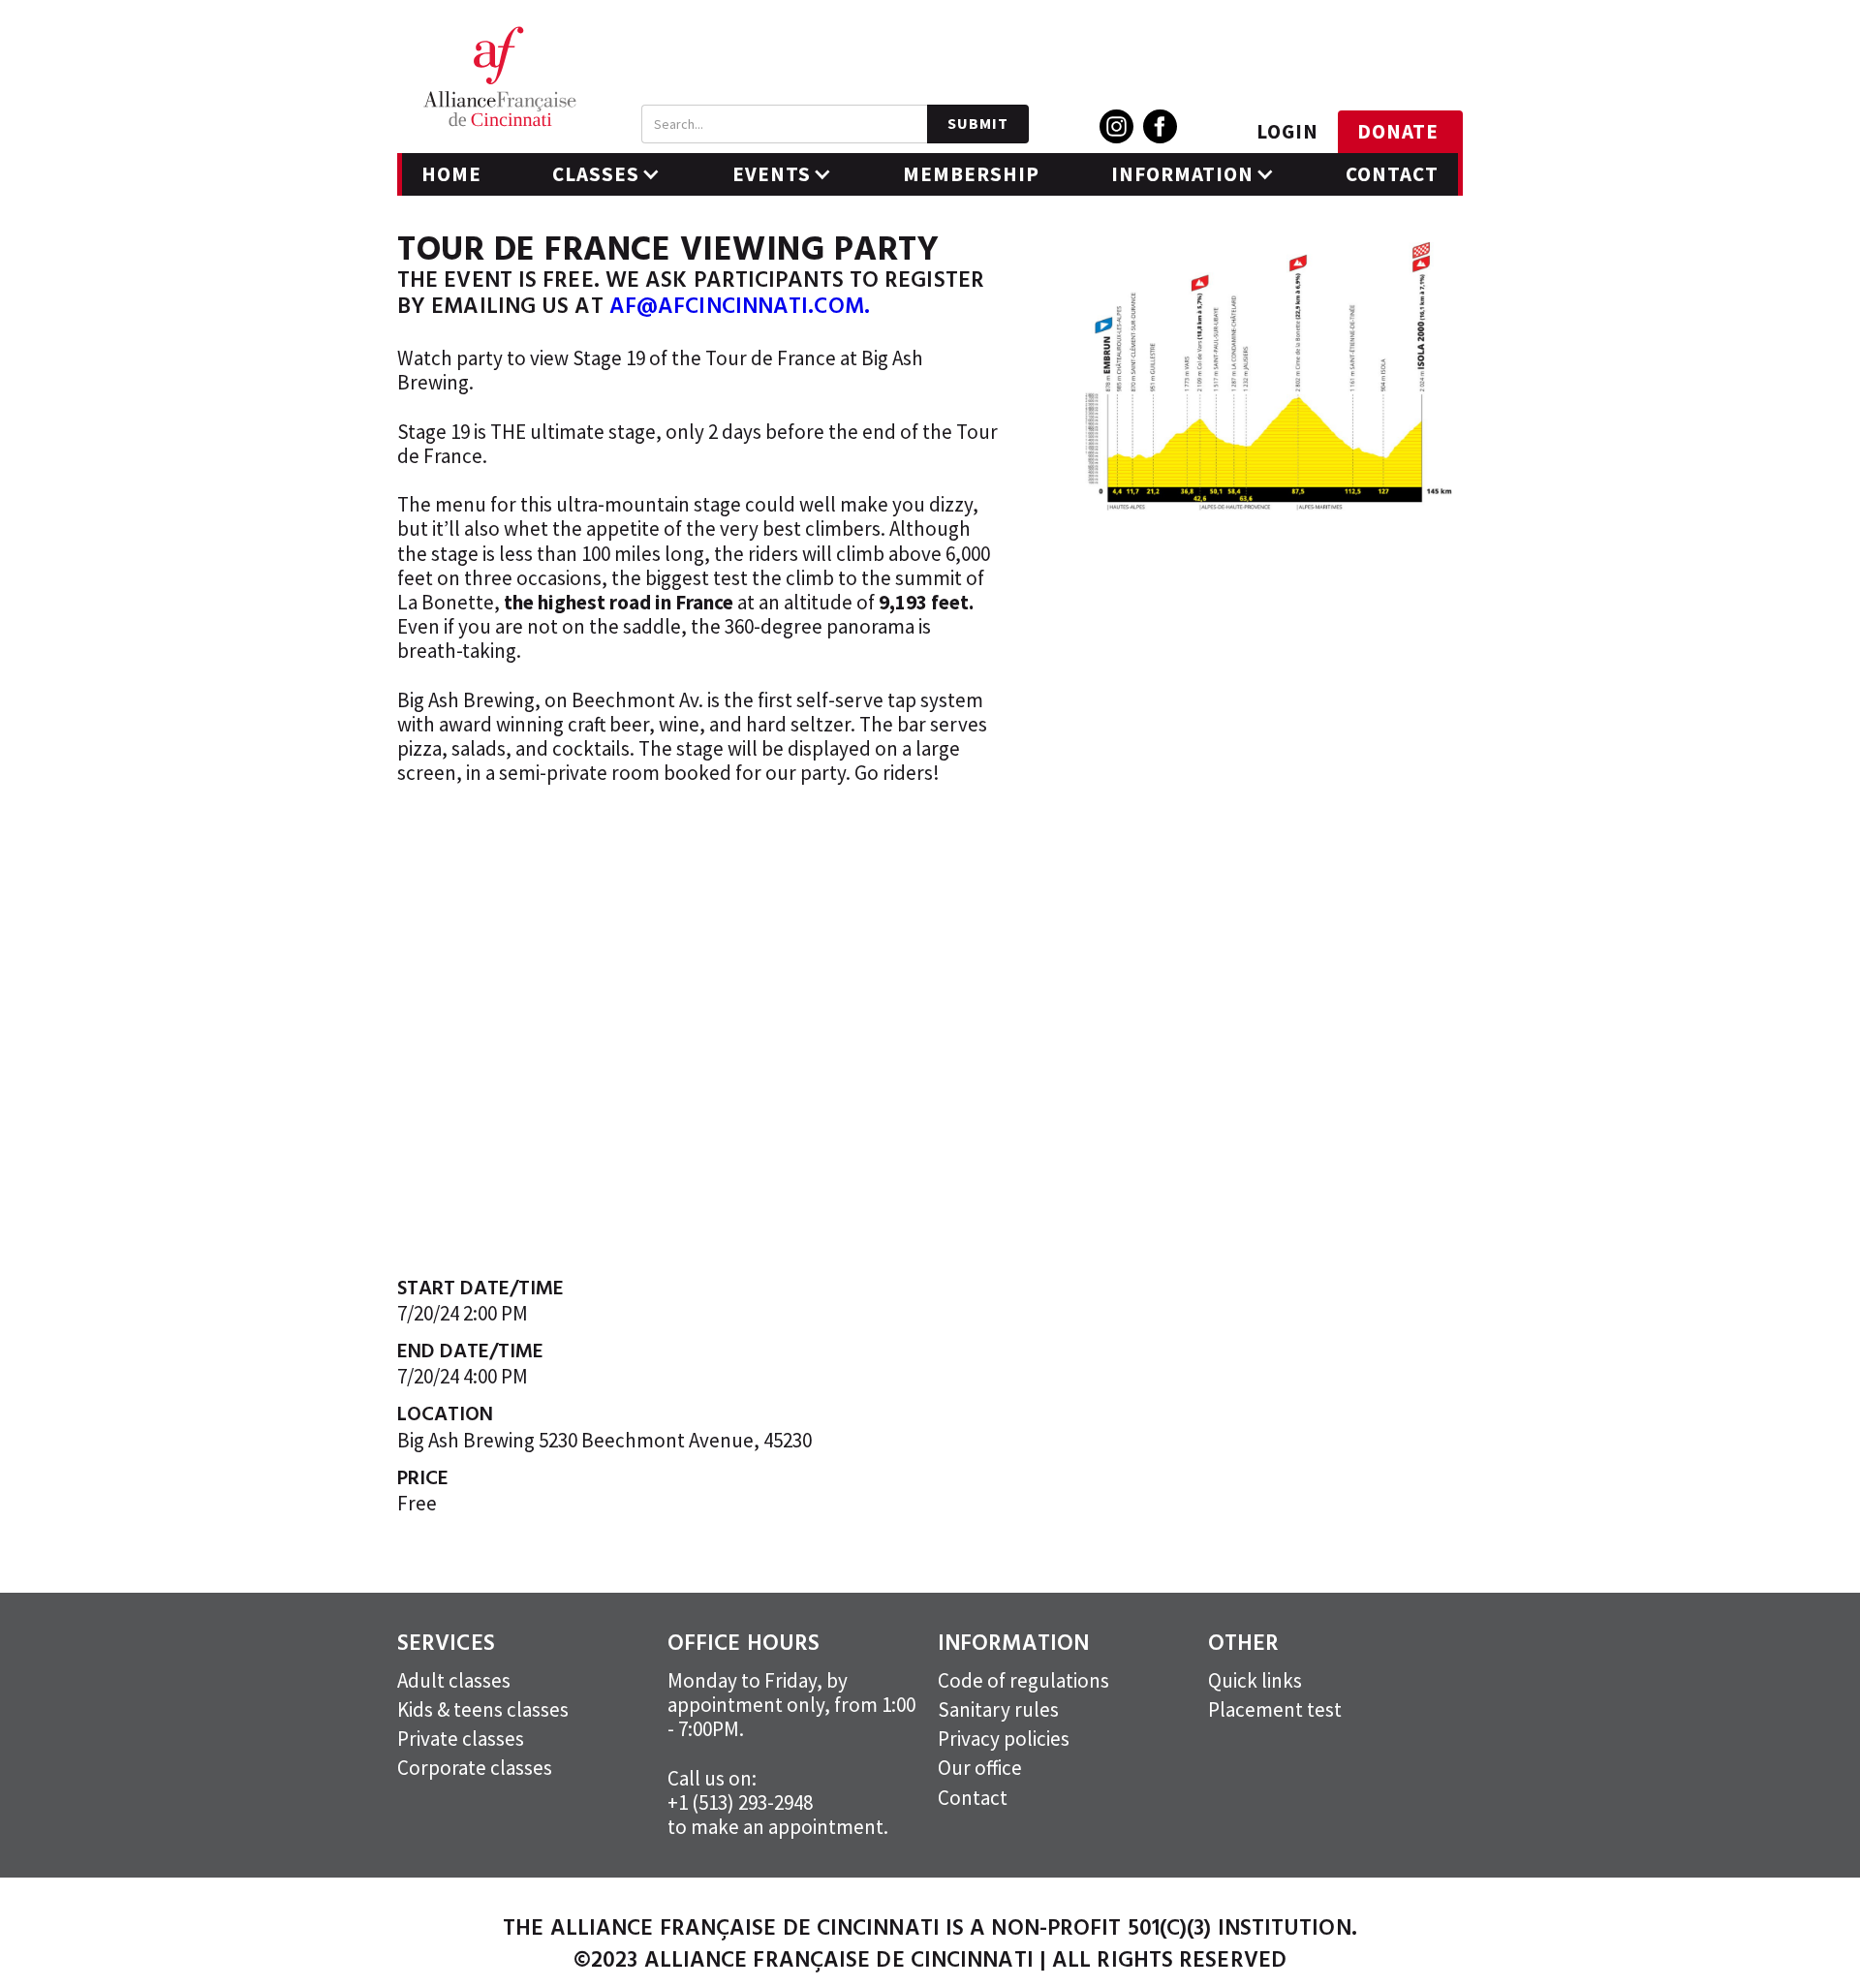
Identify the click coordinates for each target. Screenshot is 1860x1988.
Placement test (1275, 1709)
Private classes (461, 1739)
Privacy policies (1004, 1739)
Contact (1392, 174)
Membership (971, 174)
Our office (980, 1768)
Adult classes (454, 1680)
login (1287, 131)
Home (451, 174)
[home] (500, 77)
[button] (606, 174)
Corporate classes (475, 1768)
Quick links (1255, 1680)
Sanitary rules (998, 1709)
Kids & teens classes (483, 1709)
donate (1398, 131)
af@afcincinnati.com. (740, 308)
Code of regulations (1023, 1680)
